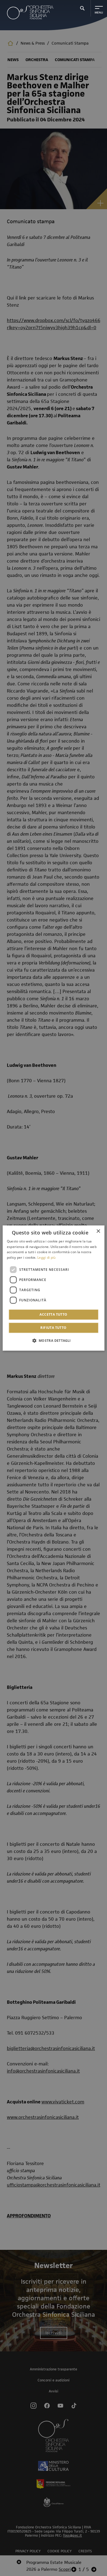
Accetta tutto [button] (53, 1314)
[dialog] (54, 1288)
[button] (53, 1340)
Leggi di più (47, 1257)
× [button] (98, 1231)
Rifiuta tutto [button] (53, 1328)
